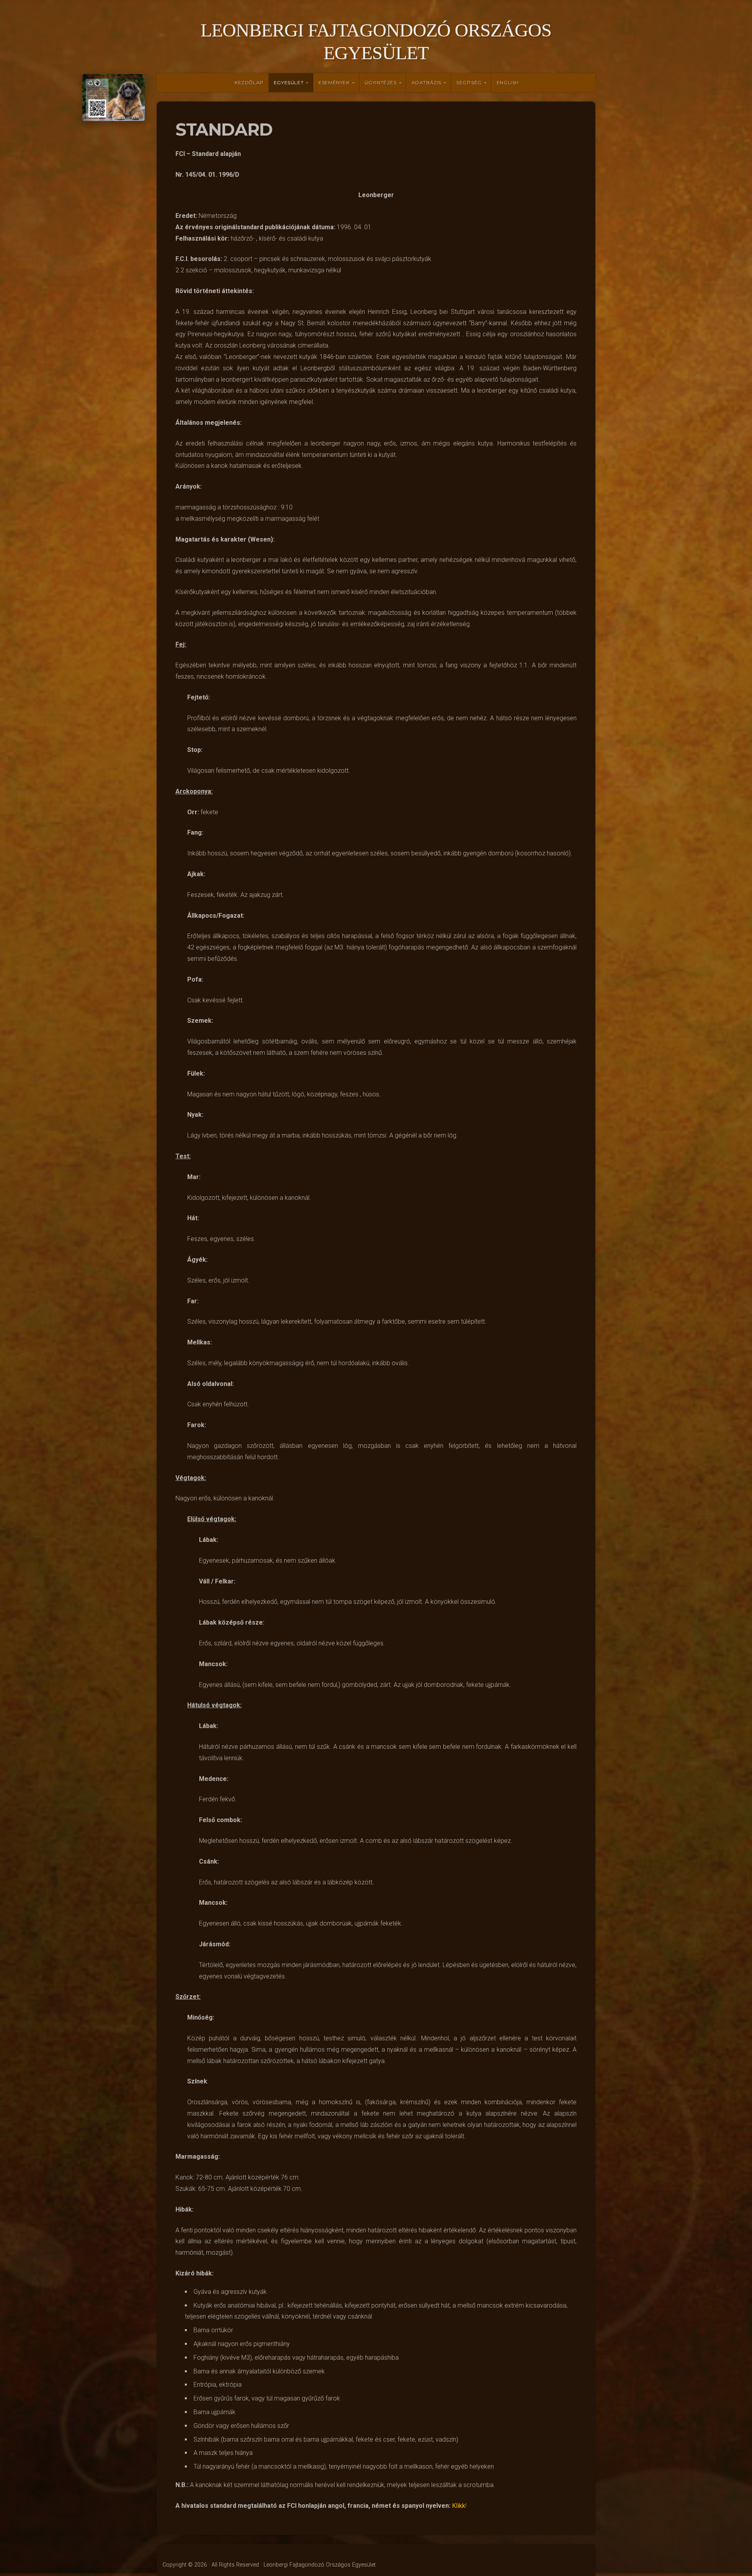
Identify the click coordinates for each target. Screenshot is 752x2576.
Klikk (459, 2506)
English (508, 82)
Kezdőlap (249, 82)
